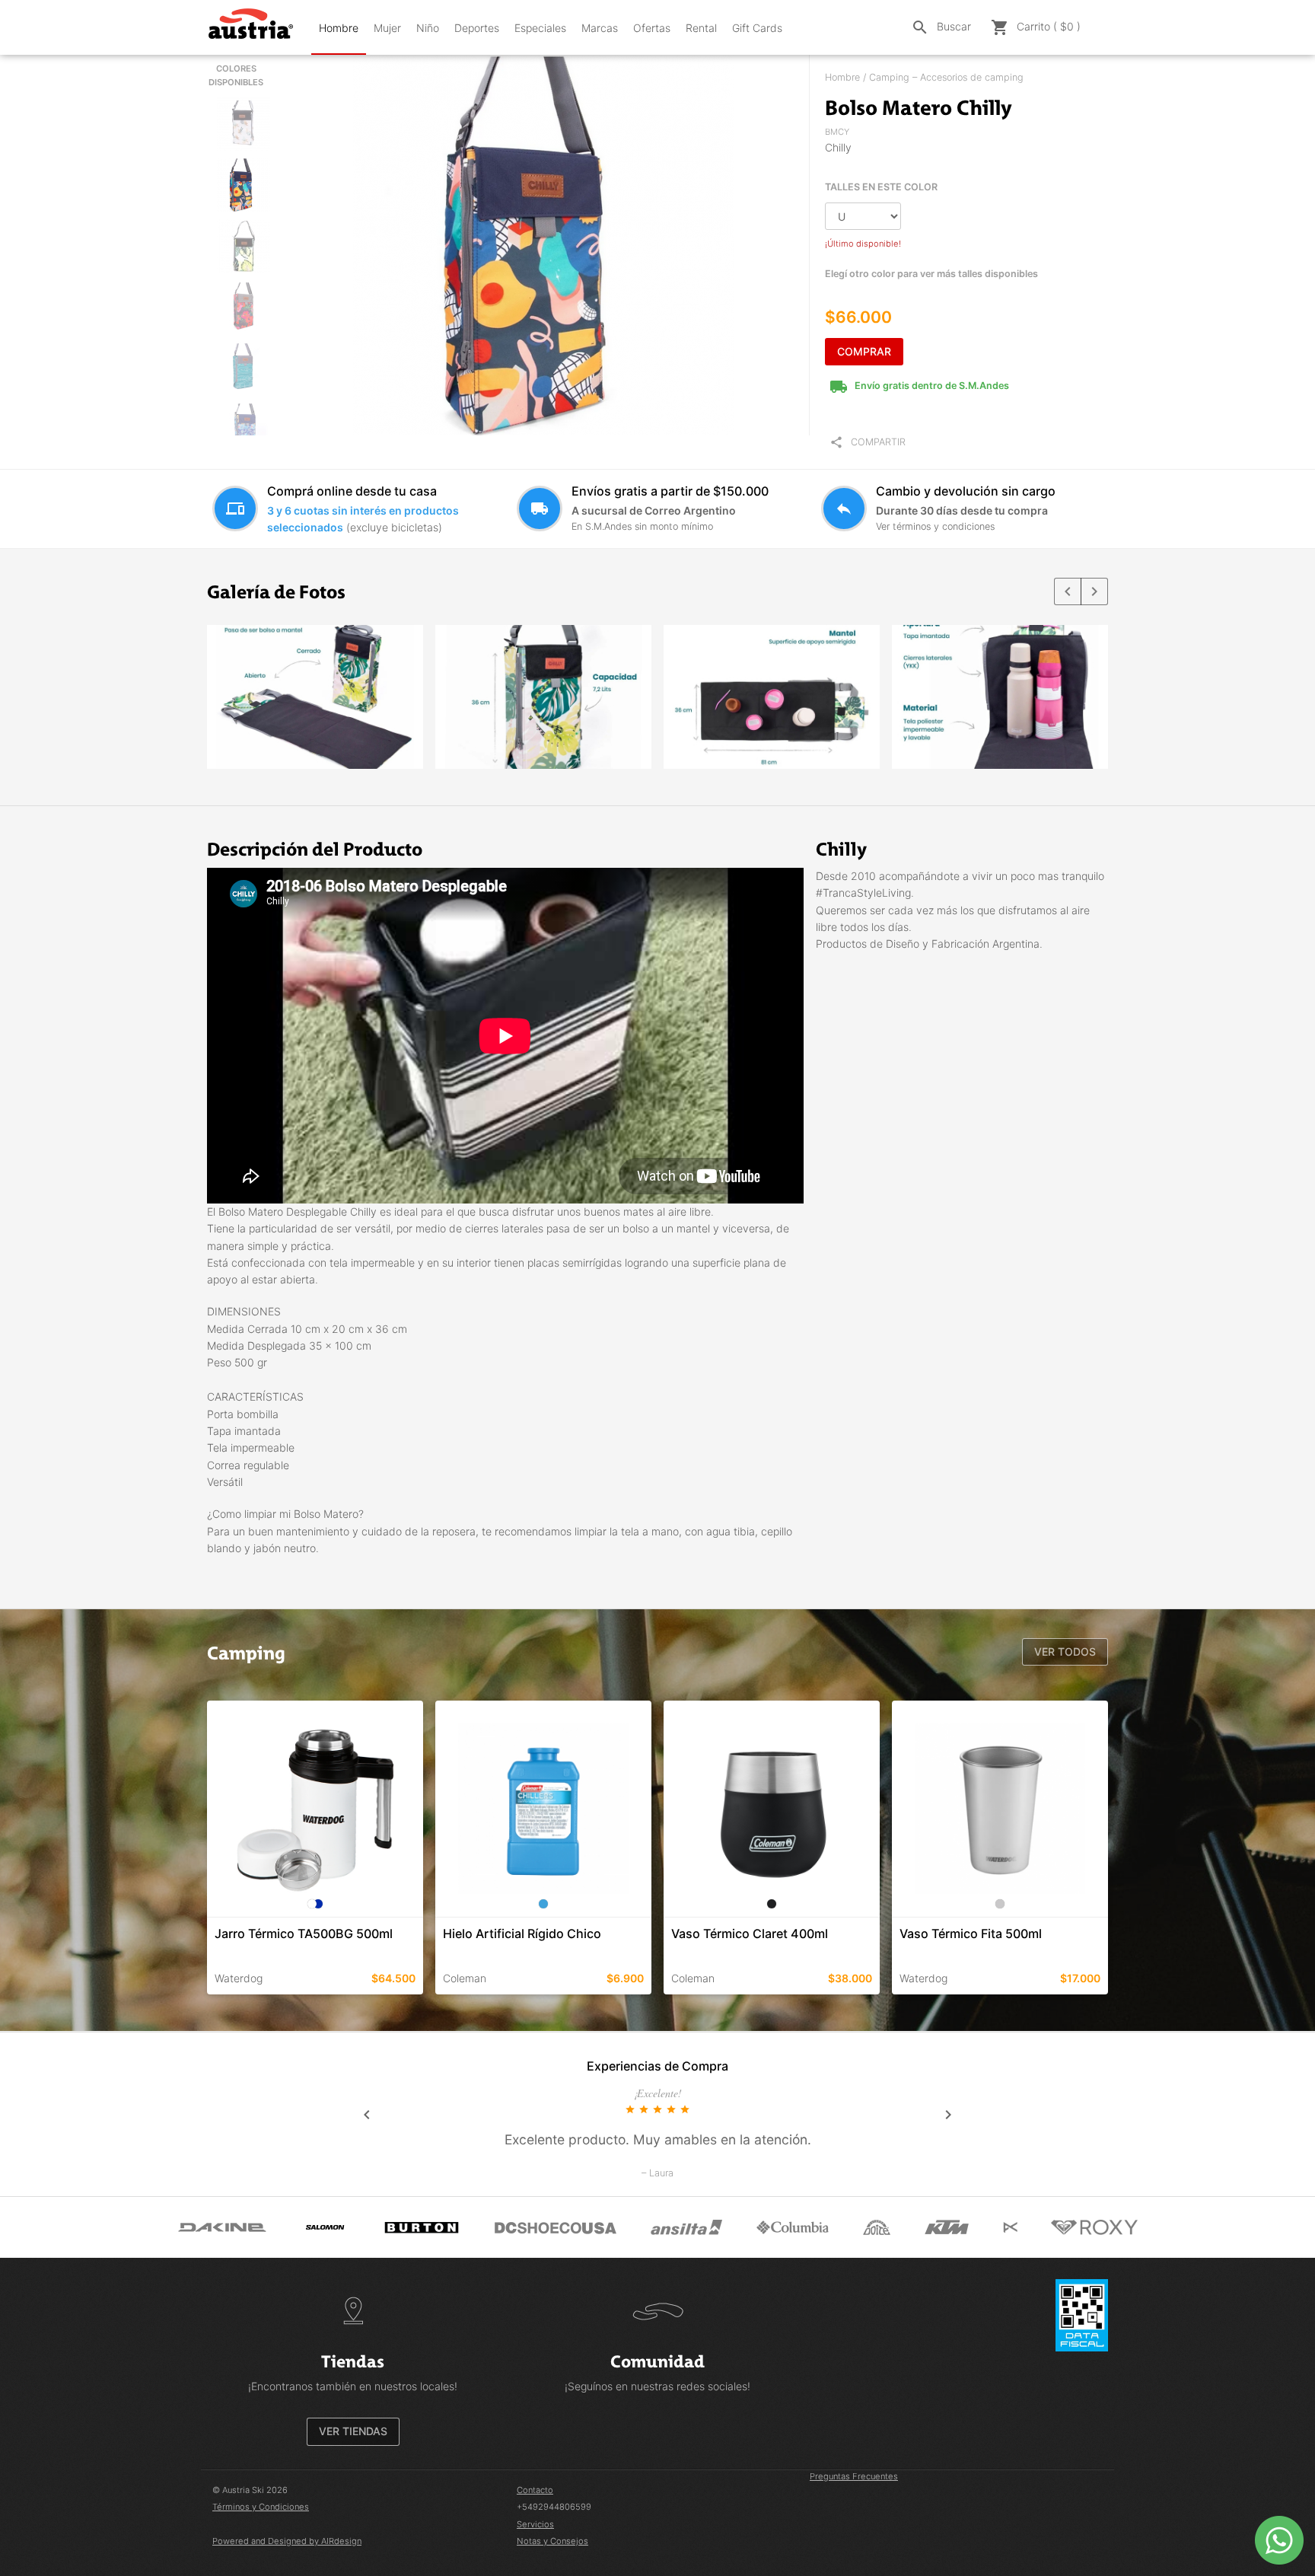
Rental (701, 28)
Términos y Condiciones (261, 2507)
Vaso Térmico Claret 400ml (750, 1934)
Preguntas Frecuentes (854, 2476)
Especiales (540, 28)
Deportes (477, 28)
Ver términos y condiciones (935, 526)
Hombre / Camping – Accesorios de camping (924, 77)
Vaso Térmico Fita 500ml (971, 1934)
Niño (428, 28)
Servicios (535, 2524)
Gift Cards (757, 28)
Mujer (387, 28)
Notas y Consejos (552, 2541)
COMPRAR (864, 351)
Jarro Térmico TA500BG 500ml (304, 1934)
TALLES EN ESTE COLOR (881, 187)
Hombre (339, 28)
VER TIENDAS (353, 2431)
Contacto (535, 2490)
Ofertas (652, 28)
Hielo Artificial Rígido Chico (522, 1934)
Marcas (600, 28)
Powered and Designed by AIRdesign (287, 2541)
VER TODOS (1065, 1651)
